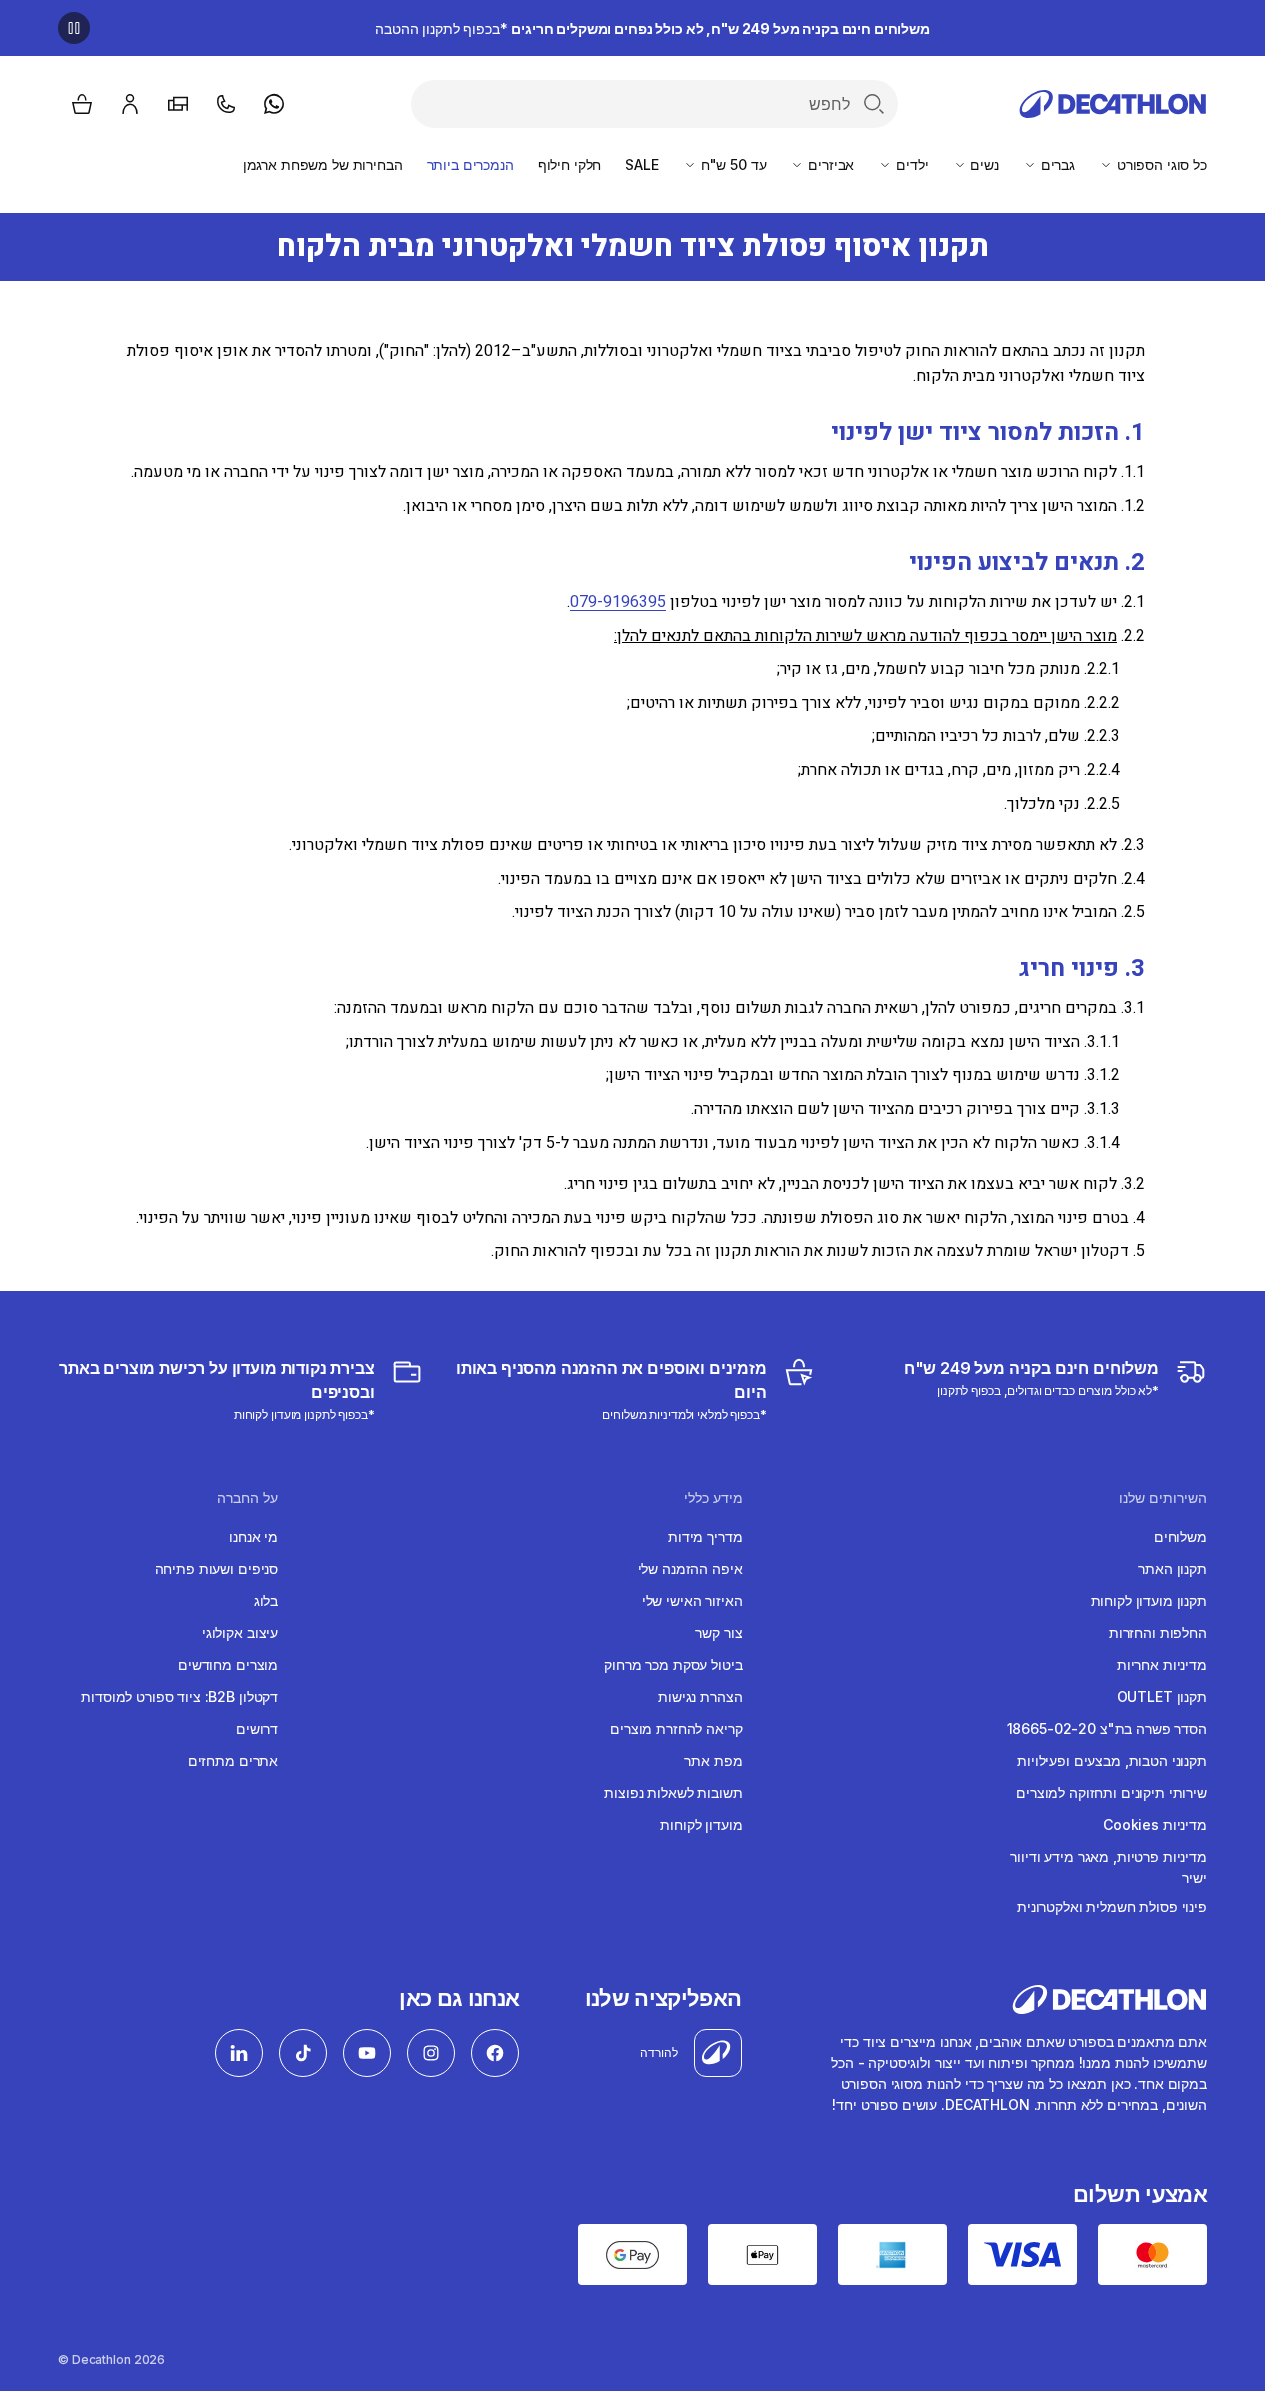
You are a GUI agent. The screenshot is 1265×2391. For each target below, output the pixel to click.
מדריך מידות (705, 1536)
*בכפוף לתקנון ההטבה (652, 28)
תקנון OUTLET (1162, 1696)
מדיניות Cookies (1155, 1824)
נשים (983, 164)
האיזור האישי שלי (692, 1600)
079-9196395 (618, 602)
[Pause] (74, 28)
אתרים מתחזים (233, 1760)
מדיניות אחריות (1162, 1664)
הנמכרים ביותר (470, 164)
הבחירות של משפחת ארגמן (323, 164)
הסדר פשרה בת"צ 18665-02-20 (1107, 1728)
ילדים (910, 164)
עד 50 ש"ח (732, 164)
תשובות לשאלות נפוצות (673, 1792)
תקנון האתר (1172, 1568)
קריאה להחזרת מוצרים (676, 1728)
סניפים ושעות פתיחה (216, 1568)
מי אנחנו (253, 1536)
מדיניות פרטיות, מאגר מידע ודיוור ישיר (1108, 1867)
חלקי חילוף (570, 164)
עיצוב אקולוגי (240, 1632)
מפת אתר (713, 1760)
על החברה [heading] (247, 1498)
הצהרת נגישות (700, 1696)
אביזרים (829, 164)
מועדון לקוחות (701, 1824)
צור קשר (718, 1632)
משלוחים (1180, 1536)
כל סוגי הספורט (1160, 164)
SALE (641, 164)
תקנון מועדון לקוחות (1149, 1600)
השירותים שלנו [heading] (1163, 1498)
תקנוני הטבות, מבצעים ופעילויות (1112, 1760)
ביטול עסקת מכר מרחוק (673, 1664)
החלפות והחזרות (1158, 1632)
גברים (1056, 164)
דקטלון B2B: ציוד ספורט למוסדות (179, 1696)
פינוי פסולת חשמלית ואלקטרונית (1112, 1906)
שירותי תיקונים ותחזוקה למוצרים (1111, 1792)
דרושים (257, 1728)
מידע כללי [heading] (713, 1498)
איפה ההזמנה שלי (690, 1568)
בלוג (266, 1600)
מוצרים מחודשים (228, 1664)
